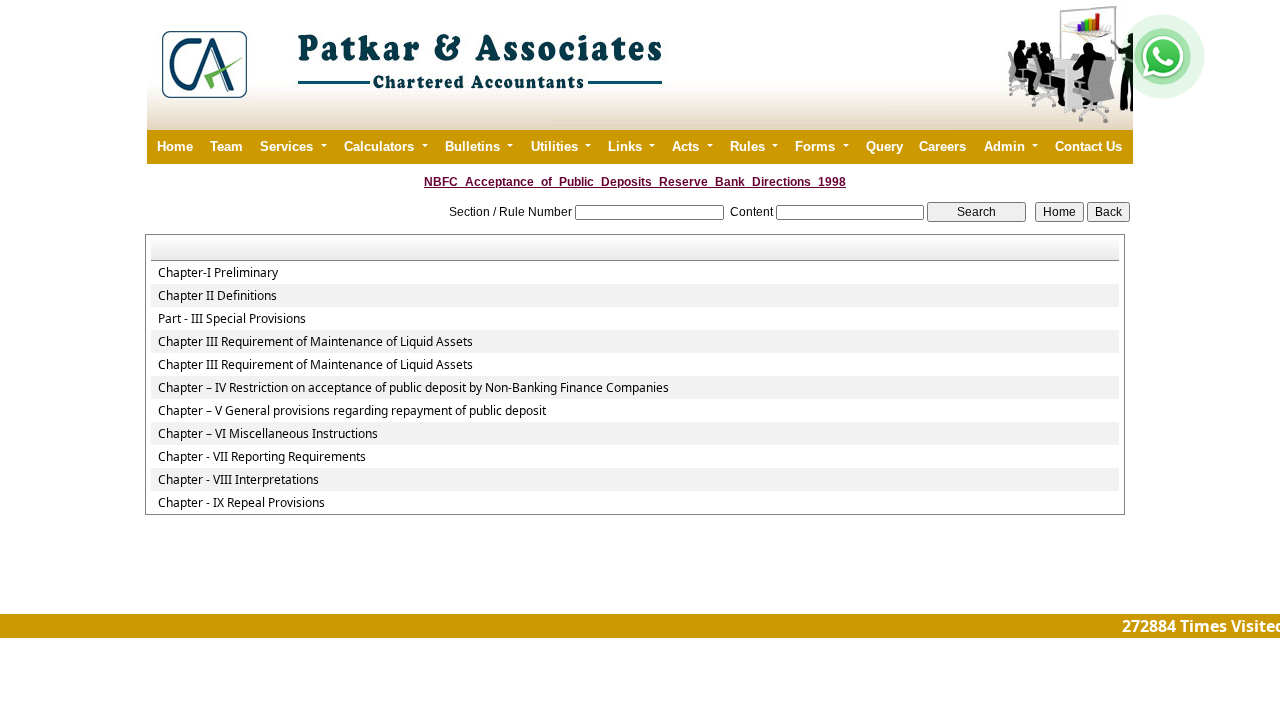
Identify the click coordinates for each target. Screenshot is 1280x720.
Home (175, 146)
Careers (942, 146)
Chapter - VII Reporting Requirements (262, 457)
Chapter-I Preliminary (218, 273)
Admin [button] (1006, 146)
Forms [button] (817, 146)
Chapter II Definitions (217, 296)
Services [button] (288, 146)
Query (884, 146)
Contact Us (1088, 146)
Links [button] (627, 146)
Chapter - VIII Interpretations (238, 480)
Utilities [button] (556, 146)
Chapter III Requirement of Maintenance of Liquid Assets (315, 342)
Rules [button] (749, 146)
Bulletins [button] (474, 146)
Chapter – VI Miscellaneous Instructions (268, 434)
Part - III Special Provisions (232, 319)
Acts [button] (687, 146)
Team (226, 146)
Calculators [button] (381, 146)
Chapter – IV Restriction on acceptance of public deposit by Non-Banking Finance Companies (413, 388)
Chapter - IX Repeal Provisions (241, 503)
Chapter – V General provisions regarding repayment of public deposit (352, 411)
